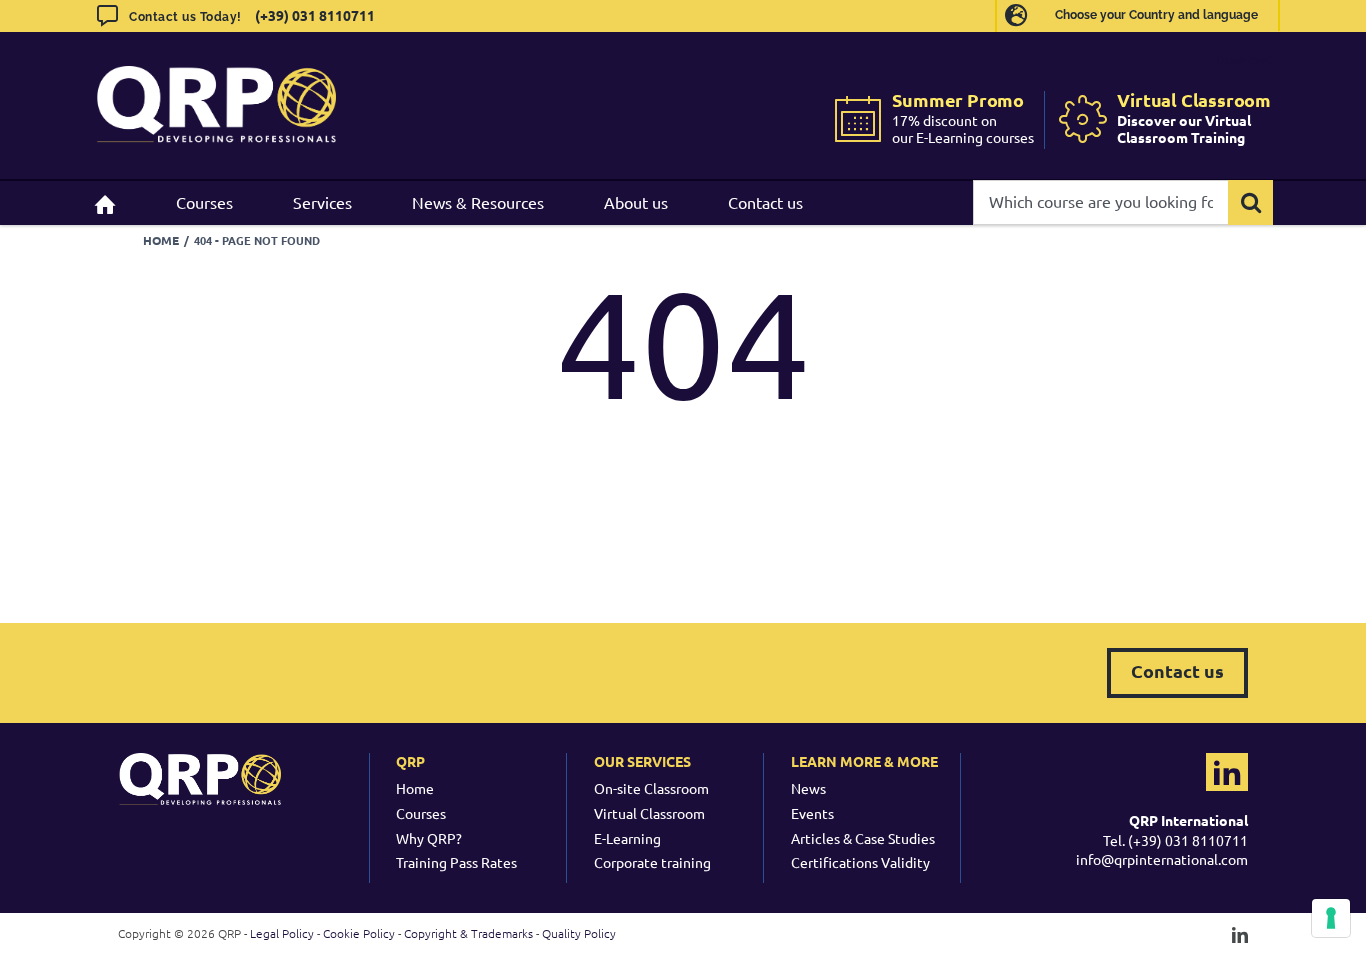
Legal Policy (282, 933)
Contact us (1177, 670)
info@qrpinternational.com (1162, 859)
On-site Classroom (651, 788)
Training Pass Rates (456, 862)
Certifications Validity (860, 862)
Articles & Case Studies (863, 838)
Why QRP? (429, 838)
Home (415, 788)
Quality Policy (579, 933)
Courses (421, 813)
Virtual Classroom (649, 813)
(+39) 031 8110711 (315, 15)
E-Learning (627, 838)
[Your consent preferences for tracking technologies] (1331, 918)
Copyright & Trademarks (468, 933)
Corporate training (652, 862)
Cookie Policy (359, 933)
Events (812, 813)
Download (1243, 59)
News (808, 788)
